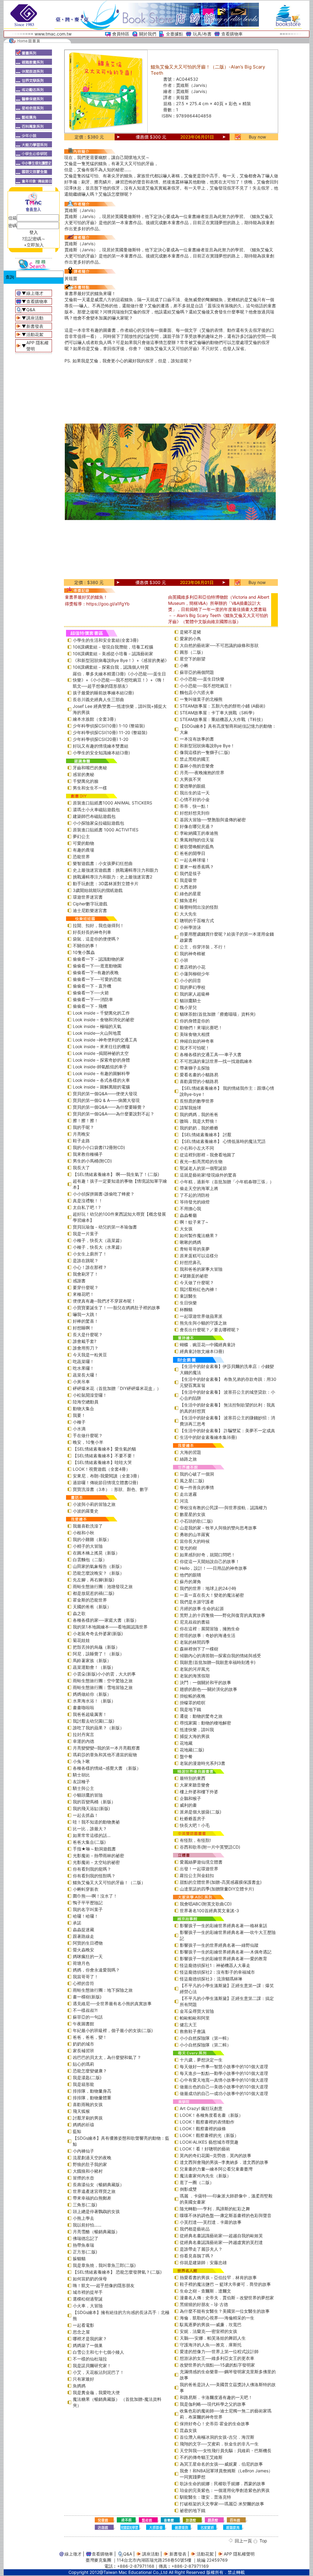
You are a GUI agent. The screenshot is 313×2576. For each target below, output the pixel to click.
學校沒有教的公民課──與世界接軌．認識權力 (223, 1508)
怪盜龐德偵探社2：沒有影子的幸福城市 (217, 1972)
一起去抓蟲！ (86, 1815)
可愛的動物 (83, 843)
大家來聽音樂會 (195, 1785)
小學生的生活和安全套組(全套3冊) (106, 640)
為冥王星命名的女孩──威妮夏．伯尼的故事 (221, 2464)
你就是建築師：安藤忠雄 (203, 2262)
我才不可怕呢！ (195, 1048)
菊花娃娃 (81, 1640)
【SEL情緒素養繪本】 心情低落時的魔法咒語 (223, 1141)
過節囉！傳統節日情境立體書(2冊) (105, 1482)
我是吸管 (188, 880)
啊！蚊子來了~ (194, 1222)
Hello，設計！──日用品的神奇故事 (213, 1568)
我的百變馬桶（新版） (94, 1802)
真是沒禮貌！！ (88, 1201)
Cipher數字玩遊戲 (90, 904)
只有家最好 (83, 2379)
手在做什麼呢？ (88, 1435)
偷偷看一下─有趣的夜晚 (96, 972)
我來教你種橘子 (88, 1154)
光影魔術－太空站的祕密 (96, 1862)
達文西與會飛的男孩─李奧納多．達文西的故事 (224, 2162)
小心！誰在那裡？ (90, 1267)
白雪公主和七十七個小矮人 (98, 2352)
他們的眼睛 (190, 1575)
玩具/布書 (202, 34)
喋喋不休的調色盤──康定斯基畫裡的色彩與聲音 (226, 2215)
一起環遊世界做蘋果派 (201, 1316)
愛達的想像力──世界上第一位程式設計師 (219, 2351)
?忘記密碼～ (34, 239)
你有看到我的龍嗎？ (92, 1869)
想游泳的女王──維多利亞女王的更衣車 (217, 2358)
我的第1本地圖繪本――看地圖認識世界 (110, 1627)
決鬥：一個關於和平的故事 (205, 1682)
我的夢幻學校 (193, 987)
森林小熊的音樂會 (197, 766)
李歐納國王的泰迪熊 (199, 833)
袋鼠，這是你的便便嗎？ (96, 939)
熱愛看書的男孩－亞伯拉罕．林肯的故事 (218, 2277)
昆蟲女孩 (188, 2430)
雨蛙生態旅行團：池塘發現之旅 (103, 1586)
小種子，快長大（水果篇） (98, 1247)
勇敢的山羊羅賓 (195, 1534)
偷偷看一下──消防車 (93, 999)
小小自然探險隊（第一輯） (205, 2038)
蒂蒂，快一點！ (195, 806)
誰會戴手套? (85, 1341)
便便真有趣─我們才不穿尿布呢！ (104, 1301)
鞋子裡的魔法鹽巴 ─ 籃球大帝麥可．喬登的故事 (225, 2284)
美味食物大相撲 (195, 1034)
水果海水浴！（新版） (94, 1701)
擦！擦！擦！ (86, 1120)
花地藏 (186, 1743)
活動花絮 (35, 334)
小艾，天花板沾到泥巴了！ (98, 2372)
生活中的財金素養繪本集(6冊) (208, 1437)
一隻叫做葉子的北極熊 (201, 699)
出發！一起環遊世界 (199, 1869)
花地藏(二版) (192, 1750)
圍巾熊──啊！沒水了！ (95, 1896)
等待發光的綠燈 (195, 1202)
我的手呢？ (83, 1127)
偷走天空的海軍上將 (199, 1188)
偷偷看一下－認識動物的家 (98, 959)
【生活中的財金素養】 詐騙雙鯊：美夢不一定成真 (227, 1430)
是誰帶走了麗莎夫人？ (201, 2249)
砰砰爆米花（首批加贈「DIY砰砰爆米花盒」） (117, 1388)
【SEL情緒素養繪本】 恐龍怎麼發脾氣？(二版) (117, 2272)
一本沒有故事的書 (197, 739)
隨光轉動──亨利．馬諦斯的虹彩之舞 (215, 2209)
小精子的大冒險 (88, 1546)
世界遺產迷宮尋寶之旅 (94, 2191)
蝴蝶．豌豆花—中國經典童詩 (208, 1345)
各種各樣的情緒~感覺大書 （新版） (107, 1768)
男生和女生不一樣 (90, 788)
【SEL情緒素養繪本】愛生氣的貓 (104, 1449)
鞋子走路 (81, 1141)
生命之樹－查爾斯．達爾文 (205, 2291)
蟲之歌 (79, 1613)
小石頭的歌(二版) (196, 1521)
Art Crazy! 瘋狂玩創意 (201, 2108)
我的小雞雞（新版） (92, 1539)
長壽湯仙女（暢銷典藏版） (98, 2184)
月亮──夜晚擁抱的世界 (202, 772)
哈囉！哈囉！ (86, 1916)
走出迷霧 (188, 1494)
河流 (184, 1501)
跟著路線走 (83, 1936)
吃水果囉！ (83, 1368)
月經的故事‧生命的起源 (202, 1608)
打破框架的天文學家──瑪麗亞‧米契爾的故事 (222, 2504)
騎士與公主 (83, 1788)
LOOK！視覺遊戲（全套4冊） (101, 1469)
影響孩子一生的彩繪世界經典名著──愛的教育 (223, 1959)
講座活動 (35, 318)
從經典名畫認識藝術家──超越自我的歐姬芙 (221, 2236)
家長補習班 (83, 2051)
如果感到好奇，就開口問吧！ (208, 1555)
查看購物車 (232, 34)
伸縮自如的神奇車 (197, 1041)
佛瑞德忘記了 (86, 2238)
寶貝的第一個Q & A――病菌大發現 (106, 1100)
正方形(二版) (85, 2252)
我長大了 (81, 1168)
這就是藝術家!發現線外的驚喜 (208, 1175)
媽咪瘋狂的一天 (88, 1956)
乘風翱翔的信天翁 (197, 840)
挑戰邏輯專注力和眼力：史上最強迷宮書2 (112, 877)
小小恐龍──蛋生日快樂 (202, 679)
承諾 (77, 1923)
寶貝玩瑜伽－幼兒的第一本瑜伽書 (105, 1227)
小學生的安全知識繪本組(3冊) (101, 753)
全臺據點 (175, 34)
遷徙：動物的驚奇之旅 (201, 1716)
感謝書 (79, 1281)
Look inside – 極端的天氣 (97, 1026)
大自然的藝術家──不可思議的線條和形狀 (219, 645)
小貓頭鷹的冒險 (88, 1795)
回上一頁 (243, 2541)
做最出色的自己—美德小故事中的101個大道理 (224, 2087)
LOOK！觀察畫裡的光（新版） (209, 2135)
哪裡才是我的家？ (90, 2339)
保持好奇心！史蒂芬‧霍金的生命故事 (215, 2424)
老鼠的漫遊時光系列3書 (203, 1763)
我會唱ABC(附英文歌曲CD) (206, 1904)
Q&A (31, 310)
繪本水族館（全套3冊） (96, 719)
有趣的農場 (83, 850)
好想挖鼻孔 (190, 1262)
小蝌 (184, 665)
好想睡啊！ (83, 1328)
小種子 (79, 1422)
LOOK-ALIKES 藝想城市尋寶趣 (209, 2142)
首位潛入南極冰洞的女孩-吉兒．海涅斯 (217, 2437)
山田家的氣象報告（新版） (98, 1566)
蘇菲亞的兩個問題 (197, 672)
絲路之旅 (188, 1459)
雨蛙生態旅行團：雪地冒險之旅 (103, 1687)
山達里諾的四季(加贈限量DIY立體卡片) (217, 1889)
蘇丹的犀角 (190, 1582)
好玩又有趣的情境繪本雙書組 (101, 746)
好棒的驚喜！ (86, 1321)
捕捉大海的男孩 (195, 1736)
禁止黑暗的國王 (195, 759)
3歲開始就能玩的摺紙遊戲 (98, 890)
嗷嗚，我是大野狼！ (199, 1121)
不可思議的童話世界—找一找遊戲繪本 (216, 1061)
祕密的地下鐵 (193, 2510)
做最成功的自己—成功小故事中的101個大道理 (224, 2093)
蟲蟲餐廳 (188, 1215)
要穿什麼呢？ (86, 1287)
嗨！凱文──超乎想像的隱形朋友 (104, 2285)
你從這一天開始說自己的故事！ (210, 1561)
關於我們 (148, 34)
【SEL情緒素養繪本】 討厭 (206, 1135)
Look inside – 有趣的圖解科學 (101, 1073)
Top (263, 2541)
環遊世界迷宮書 (88, 897)
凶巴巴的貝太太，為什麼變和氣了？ (107, 2057)
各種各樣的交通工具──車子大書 (211, 1054)
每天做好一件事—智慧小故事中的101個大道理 (224, 2066)
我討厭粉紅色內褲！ (199, 1289)
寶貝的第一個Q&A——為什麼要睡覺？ (109, 1107)
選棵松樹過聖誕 (88, 2299)
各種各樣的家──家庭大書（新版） (106, 1620)
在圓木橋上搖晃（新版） (96, 1553)
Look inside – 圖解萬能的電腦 (101, 1087)
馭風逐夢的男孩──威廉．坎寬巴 (211, 2325)
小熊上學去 (83, 2218)
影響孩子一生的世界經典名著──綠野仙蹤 (219, 1945)
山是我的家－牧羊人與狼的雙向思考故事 (218, 1528)
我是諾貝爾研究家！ (92, 2365)
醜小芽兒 (188, 1007)
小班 (184, 960)
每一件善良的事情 (197, 1487)
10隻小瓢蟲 (84, 952)
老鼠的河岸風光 (195, 1669)
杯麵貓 (186, 1309)
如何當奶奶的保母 (90, 2279)
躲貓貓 (79, 2258)
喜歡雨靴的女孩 (88, 2104)
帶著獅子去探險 (195, 1068)
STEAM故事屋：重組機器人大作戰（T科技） (223, 719)
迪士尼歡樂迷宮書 (90, 910)
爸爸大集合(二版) (89, 1842)
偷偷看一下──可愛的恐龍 (97, 979)
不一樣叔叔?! (85, 2010)
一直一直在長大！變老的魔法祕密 (212, 1595)
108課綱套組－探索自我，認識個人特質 (111, 667)
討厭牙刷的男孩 (88, 2118)
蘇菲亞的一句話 (88, 2017)
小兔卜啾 (81, 1761)
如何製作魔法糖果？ (199, 1235)
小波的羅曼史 (86, 1511)
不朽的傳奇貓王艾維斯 (201, 2457)
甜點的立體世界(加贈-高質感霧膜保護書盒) (221, 1882)
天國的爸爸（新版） (92, 1607)
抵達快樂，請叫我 (197, 1730)
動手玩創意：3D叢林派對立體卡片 (106, 883)
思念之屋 (81, 2332)
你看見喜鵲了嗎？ (197, 2256)
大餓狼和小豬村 (88, 2171)
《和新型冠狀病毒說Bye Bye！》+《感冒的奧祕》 (121, 660)
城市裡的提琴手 (88, 2292)
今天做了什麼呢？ (197, 1282)
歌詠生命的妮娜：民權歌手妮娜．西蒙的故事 (223, 2484)
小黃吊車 (81, 1382)
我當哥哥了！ (86, 1977)
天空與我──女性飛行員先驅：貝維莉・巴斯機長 (226, 2450)
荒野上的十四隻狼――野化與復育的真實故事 (223, 1615)
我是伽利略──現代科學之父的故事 (213, 2404)
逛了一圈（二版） (197, 2182)
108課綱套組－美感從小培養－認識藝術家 (113, 654)
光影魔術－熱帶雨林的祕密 (98, 1855)
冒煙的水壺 (83, 2178)
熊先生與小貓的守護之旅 (203, 1323)
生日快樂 (188, 1303)
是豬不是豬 (190, 632)
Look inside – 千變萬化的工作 (101, 1013)
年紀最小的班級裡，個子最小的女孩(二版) (113, 2030)
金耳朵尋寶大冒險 (197, 2011)
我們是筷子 (190, 873)
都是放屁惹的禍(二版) (94, 1593)
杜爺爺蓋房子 (193, 1818)
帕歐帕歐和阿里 (195, 2018)
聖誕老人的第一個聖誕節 (203, 1168)
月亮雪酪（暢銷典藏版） (96, 2232)
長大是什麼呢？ (88, 1334)
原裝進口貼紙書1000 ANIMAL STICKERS (112, 803)
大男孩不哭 (190, 779)
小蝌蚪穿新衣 (86, 1889)
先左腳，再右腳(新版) (94, 1580)
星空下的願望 (193, 659)
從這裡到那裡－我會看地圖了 (208, 1155)
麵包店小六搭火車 (197, 692)
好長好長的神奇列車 (92, 932)
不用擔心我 (190, 1209)
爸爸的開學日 (193, 853)
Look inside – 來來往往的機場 (101, 1046)
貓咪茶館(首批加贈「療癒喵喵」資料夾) (218, 1014)
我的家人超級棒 (195, 994)
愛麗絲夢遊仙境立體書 (201, 1862)
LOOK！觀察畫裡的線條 (203, 2129)
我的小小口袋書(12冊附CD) (99, 1147)
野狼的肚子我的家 (90, 2164)
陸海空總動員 (86, 1402)
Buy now (257, 137)
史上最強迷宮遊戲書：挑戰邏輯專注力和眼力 (116, 870)
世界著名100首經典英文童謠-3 (209, 1911)
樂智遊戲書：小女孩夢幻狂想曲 (103, 863)
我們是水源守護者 (197, 1602)
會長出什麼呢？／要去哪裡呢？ (210, 1330)
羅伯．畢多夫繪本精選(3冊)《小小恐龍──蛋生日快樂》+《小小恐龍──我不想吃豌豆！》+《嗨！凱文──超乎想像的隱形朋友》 (119, 680)
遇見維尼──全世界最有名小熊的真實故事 (112, 2003)
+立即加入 (34, 245)
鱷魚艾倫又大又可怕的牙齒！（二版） (109, 1882)
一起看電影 (83, 2325)
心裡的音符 (83, 1983)
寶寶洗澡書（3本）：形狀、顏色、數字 (110, 1489)
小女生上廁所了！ (90, 1254)
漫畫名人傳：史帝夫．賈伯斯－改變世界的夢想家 (227, 2298)
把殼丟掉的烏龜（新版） (96, 1647)
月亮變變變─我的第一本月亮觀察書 (106, 1748)
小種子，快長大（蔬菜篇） (98, 1240)
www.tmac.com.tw (53, 34)
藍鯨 (77, 2131)
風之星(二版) (192, 1481)
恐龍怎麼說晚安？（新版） (98, 1573)
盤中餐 (186, 1756)
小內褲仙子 (83, 2151)
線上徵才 (35, 293)
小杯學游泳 (190, 927)
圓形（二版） (193, 652)
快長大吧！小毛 (195, 1825)
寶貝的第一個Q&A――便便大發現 (105, 1094)
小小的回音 (190, 980)
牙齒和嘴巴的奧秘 (90, 768)
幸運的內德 (83, 1741)
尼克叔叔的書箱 (195, 1622)
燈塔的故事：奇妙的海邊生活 (208, 1635)
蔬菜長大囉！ (86, 1375)
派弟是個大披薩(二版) (201, 1812)
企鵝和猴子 (190, 1798)
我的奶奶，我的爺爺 (199, 1128)
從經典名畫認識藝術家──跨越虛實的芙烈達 (221, 2242)
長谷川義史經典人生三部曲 (98, 699)
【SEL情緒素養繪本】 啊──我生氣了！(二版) (116, 1174)
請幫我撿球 (190, 1108)
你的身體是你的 (195, 1021)
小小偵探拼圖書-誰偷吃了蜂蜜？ (104, 1194)
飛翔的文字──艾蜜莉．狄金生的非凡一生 (219, 2444)
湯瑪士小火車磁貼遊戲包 (96, 809)
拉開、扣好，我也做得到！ (98, 925)
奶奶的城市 (83, 2044)
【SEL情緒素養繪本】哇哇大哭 (102, 1462)
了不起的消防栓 (195, 1195)
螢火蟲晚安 (83, 1950)
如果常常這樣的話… (92, 1835)
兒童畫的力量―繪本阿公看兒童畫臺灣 (216, 2169)
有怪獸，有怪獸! (195, 1840)
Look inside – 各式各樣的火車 (101, 1080)
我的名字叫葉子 (88, 1909)
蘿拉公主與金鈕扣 (197, 1875)
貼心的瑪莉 (83, 2064)
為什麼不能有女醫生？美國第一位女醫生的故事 (225, 2311)
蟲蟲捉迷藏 (83, 1929)
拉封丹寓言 (83, 1734)
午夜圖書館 (83, 2024)
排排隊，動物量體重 (92, 2098)
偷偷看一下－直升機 (92, 986)
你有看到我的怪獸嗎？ (94, 1876)
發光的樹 (188, 1548)
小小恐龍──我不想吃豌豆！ (206, 686)
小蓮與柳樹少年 (195, 974)
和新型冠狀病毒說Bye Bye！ (207, 746)
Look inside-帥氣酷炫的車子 (100, 1067)
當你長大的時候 (195, 1541)
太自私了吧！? (87, 1207)
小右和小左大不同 (197, 1148)
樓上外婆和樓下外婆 (199, 1792)
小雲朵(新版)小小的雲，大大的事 (104, 1674)
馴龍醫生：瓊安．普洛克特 (205, 2497)
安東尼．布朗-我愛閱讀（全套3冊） (107, 1476)
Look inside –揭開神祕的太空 (101, 1053)
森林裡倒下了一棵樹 (199, 1649)
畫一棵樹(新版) (87, 1997)
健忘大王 (188, 2025)
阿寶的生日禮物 (88, 1943)
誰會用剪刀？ (86, 1348)
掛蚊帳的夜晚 (193, 1696)
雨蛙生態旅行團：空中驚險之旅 (103, 1681)
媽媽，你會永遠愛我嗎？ (96, 1970)
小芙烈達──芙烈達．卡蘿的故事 (211, 2222)
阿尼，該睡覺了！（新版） (98, 1654)
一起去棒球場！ (195, 860)
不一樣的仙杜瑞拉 (90, 2359)
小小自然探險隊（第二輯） (205, 2045)
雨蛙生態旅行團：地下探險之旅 (103, 1990)
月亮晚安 (81, 1134)
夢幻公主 (81, 836)
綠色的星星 (190, 894)
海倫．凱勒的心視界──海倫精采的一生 (217, 2318)
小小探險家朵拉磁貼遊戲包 (98, 823)
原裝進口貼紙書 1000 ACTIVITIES (106, 830)
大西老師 (188, 887)
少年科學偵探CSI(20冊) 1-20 (101, 739)
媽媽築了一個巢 (88, 2345)
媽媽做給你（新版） (92, 1694)
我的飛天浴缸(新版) (91, 1808)
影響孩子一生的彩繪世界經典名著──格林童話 (223, 1926)
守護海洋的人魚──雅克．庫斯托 (211, 2345)
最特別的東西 (193, 1778)
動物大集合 (83, 1408)
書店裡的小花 (193, 967)
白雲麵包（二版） (90, 1560)
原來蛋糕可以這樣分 (199, 1256)
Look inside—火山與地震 (97, 1033)
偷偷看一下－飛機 (90, 1006)
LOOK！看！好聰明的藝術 (205, 2149)
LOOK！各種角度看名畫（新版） (211, 2115)
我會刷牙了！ (86, 1274)
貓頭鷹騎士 (190, 1001)
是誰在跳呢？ (86, 1260)
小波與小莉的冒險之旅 (94, 1504)
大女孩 (186, 1229)
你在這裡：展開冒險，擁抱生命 (210, 1629)
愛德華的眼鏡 (193, 786)
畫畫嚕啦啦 (83, 1707)
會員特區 (121, 34)
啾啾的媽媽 (190, 1242)
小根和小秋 (83, 1533)
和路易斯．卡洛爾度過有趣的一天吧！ (216, 2397)
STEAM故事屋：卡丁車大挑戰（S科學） (218, 713)
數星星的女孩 (193, 1514)
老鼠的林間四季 (195, 1642)
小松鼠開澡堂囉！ (90, 1395)
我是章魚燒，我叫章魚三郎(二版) (104, 2265)
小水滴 (79, 1429)
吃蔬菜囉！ (83, 1361)
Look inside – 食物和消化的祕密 (103, 1020)
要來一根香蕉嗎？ (197, 867)
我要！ (79, 1415)
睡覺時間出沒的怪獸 (199, 907)
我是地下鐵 (190, 1709)
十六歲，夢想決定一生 (201, 2060)
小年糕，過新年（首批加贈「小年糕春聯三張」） (227, 1182)
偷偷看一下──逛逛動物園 (97, 966)
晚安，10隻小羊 (88, 1442)
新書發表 (35, 326)
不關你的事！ (86, 946)
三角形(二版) (85, 2205)
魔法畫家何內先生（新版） (205, 2176)
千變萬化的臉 (86, 781)
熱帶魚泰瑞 (83, 2245)
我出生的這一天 (195, 793)
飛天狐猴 (81, 2111)
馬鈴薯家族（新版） (92, 1660)
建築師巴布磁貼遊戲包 (94, 816)
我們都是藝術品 (195, 2229)
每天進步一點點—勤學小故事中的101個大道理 (224, 2073)
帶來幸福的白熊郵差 (92, 2198)
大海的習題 (190, 1452)
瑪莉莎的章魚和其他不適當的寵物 (105, 1755)
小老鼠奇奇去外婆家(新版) (98, 1634)
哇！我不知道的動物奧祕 (96, 1822)
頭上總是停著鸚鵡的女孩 (96, 2211)
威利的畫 (188, 1805)
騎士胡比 (81, 1775)
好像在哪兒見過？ (197, 826)
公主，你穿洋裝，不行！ (203, 947)
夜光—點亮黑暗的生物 (201, 1161)
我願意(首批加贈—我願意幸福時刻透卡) (218, 1662)
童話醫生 (188, 1296)
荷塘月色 (81, 1963)
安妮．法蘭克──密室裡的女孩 (208, 2331)
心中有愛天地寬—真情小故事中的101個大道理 (224, 2080)
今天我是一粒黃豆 (90, 1355)
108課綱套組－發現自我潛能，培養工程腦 (113, 647)
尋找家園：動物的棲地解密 (205, 1723)
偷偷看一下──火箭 (91, 993)
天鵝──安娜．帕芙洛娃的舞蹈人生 (213, 2338)
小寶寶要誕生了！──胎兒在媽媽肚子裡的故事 (116, 1308)
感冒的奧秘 (83, 774)
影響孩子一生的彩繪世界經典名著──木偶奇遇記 (226, 1952)
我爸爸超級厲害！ (90, 1714)
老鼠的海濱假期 (195, 1676)
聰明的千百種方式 (197, 920)
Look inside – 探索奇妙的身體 (101, 1060)
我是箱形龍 (83, 2084)
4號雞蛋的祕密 (194, 1276)
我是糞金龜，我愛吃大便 (96, 2392)
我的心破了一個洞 (197, 1474)
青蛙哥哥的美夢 (195, 1249)
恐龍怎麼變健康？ (90, 2071)
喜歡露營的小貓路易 (199, 1081)
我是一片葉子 (86, 1234)
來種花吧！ (83, 1294)
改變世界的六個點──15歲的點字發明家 (217, 2365)
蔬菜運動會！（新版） (94, 1667)
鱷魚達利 (188, 900)
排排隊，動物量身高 (92, 2091)
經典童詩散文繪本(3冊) (202, 1351)
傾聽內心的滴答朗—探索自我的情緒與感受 (220, 1656)
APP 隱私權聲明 (239, 2554)
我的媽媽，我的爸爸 (199, 1114)
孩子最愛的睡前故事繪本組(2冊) (103, 693)
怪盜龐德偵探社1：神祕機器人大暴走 (215, 1965)
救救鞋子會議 (193, 2031)
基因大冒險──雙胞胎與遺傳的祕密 (213, 820)
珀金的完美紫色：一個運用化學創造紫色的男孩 (225, 2490)
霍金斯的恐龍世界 (90, 1600)
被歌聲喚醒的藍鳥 (197, 846)
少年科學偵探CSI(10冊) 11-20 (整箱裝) (110, 732)
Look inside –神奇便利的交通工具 (105, 1040)
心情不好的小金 (195, 799)
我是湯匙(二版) (87, 2077)
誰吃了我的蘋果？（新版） (98, 1728)
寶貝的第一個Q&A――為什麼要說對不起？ (114, 1114)
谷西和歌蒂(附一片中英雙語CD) (210, 1847)
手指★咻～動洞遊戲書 (94, 1849)
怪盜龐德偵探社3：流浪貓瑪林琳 (211, 1979)
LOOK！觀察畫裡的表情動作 (207, 2122)
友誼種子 (81, 1781)
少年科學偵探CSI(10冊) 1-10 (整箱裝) (109, 726)
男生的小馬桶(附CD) (92, 1161)
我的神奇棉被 (193, 954)
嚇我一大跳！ (86, 1314)
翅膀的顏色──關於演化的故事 (208, 1689)
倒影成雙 (188, 2189)
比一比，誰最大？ (90, 1829)
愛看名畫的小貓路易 (199, 1075)
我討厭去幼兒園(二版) (94, 1721)
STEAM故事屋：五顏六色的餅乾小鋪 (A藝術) (223, 706)
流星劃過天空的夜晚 (92, 2158)
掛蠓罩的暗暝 (193, 1703)
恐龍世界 (81, 857)
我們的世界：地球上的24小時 (208, 1588)
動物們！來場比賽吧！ (201, 1027)
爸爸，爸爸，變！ (90, 2037)
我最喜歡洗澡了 (88, 1526)
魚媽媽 (79, 2386)
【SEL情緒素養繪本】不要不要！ (104, 1456)
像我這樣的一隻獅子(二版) (205, 752)
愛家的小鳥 (190, 639)
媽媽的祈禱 (83, 2125)
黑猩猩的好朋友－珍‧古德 (204, 2304)
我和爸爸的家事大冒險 (201, 1269)
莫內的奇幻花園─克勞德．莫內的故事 (215, 2155)
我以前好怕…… (87, 2225)
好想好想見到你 (195, 813)
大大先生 (188, 914)
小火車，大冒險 (88, 2306)
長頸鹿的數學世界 (197, 1101)
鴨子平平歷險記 (88, 1903)
